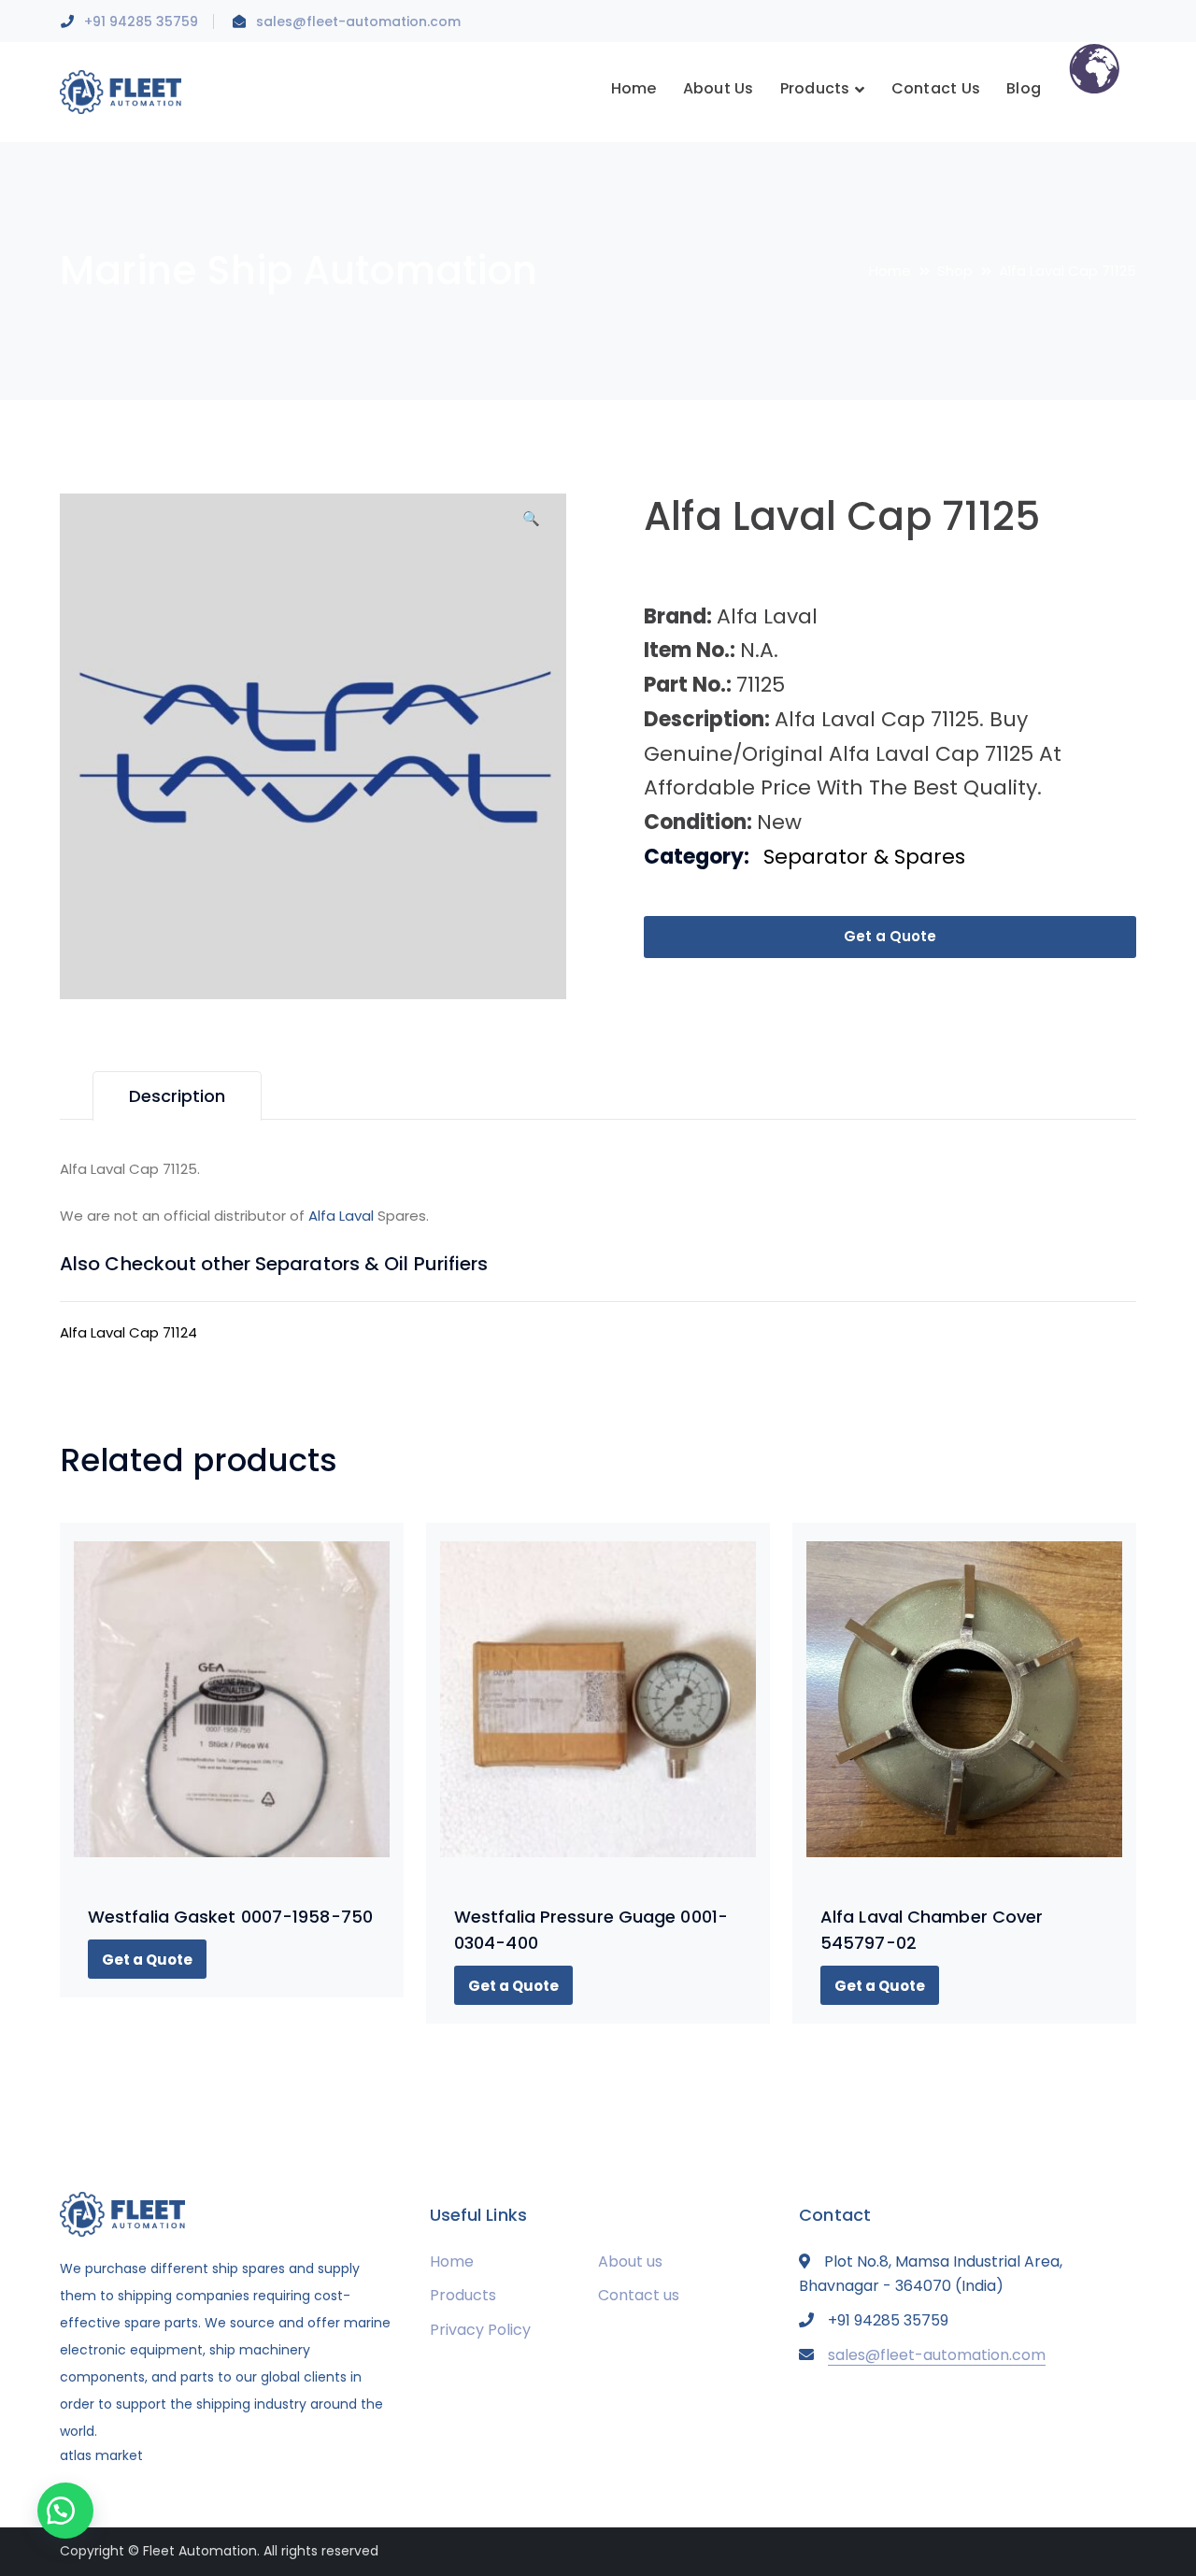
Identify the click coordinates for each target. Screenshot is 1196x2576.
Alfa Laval (341, 1216)
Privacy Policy (480, 2330)
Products (463, 2295)
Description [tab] (177, 1096)
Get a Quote (890, 936)
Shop (955, 271)
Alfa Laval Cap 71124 (128, 1332)
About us (630, 2261)
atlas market (101, 2455)
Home (890, 271)
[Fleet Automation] (121, 91)
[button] (532, 525)
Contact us (639, 2295)
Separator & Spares (864, 857)
